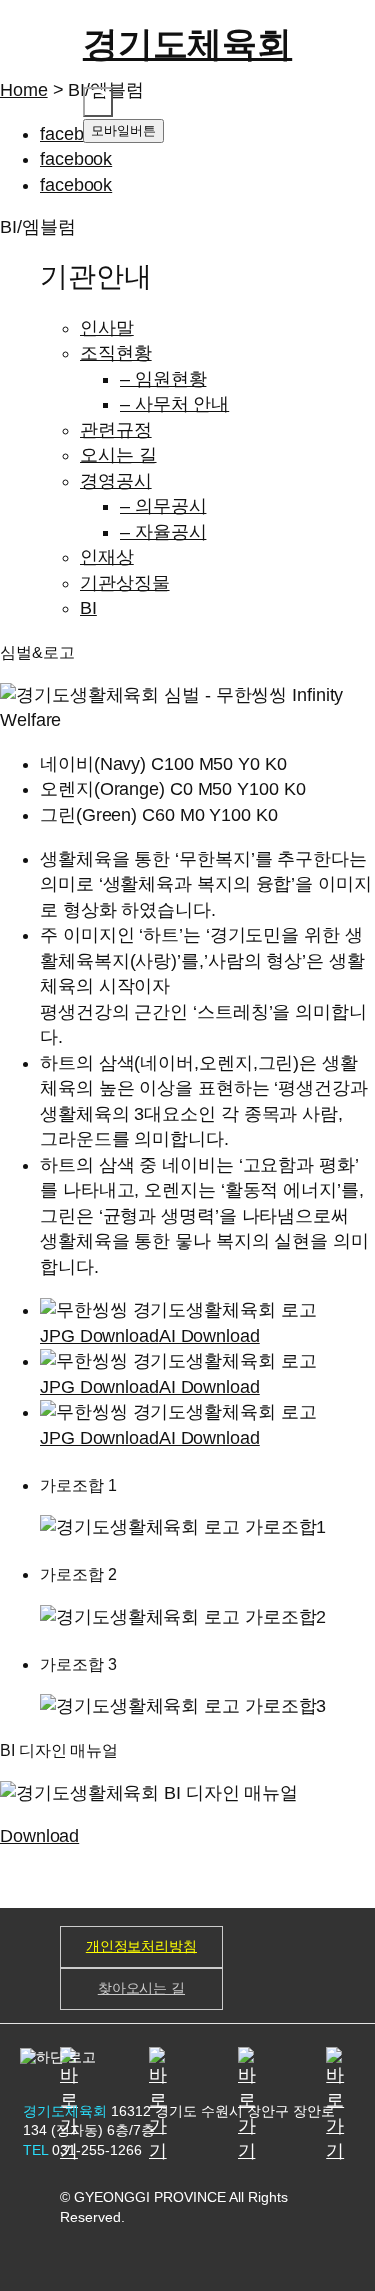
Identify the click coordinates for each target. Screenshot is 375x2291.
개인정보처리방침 (141, 1946)
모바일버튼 (123, 130)
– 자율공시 (163, 532)
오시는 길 (118, 455)
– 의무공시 (163, 506)
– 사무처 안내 (174, 404)
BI (88, 608)
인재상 (107, 557)
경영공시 (116, 481)
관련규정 (116, 430)
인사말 (107, 328)
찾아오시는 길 (141, 1988)
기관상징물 (125, 583)
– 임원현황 (163, 379)
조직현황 (116, 353)
